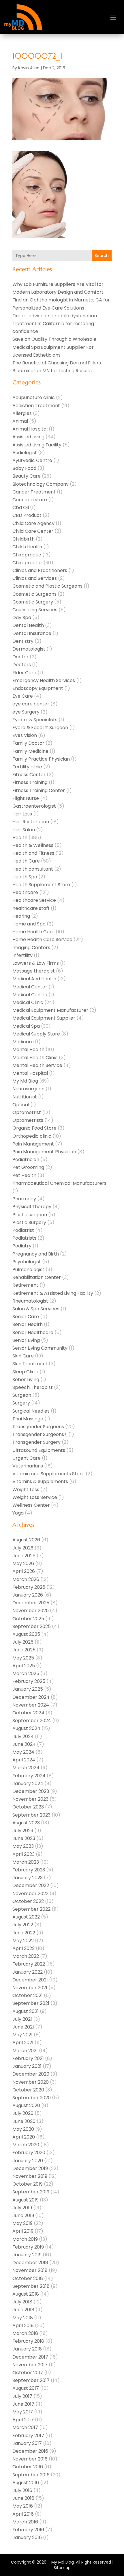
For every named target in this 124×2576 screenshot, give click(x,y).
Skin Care (23, 1356)
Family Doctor (28, 743)
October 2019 (28, 2184)
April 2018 (23, 2326)
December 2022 (31, 1885)
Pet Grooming (28, 1167)
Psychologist (27, 1262)
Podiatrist (23, 1230)
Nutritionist (25, 1097)
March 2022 (26, 1956)
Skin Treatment (30, 1364)
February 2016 (28, 2530)
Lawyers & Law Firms (36, 963)
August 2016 (26, 2483)
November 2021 (30, 1988)
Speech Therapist (33, 1387)
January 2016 (27, 2537)
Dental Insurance (32, 633)
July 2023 (23, 1831)
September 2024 (32, 1721)
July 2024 (23, 1736)
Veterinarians (28, 1466)
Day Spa (22, 618)
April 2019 (23, 2231)
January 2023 (28, 1878)
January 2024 (28, 1784)
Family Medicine (30, 751)
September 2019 (31, 2192)
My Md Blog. (63, 2562)
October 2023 (28, 1807)
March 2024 (26, 1768)
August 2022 (26, 1917)
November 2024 (31, 1705)
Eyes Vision (25, 735)
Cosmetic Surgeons (34, 594)
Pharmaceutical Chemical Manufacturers (59, 1183)
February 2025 (29, 1681)
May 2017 (23, 2412)
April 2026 (24, 1571)
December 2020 (31, 2074)
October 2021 (28, 1995)
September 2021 (31, 2003)
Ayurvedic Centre (32, 460)
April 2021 (23, 2043)
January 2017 (27, 2443)
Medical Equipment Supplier (44, 1018)
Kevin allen (29, 68)
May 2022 (23, 1941)
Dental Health (28, 625)
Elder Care (24, 673)
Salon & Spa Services (36, 1309)
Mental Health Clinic (35, 1058)
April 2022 (24, 1948)
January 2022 (28, 1972)
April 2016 (23, 2514)
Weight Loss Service (35, 1497)
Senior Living (26, 1340)
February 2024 (29, 1776)
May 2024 (23, 1752)
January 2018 (27, 2349)
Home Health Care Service (42, 939)
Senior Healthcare (33, 1332)
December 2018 (30, 2263)
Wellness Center (31, 1505)
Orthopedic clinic (32, 1136)
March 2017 (25, 2427)
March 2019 (25, 2239)
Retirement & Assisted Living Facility (53, 1293)
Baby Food (24, 468)
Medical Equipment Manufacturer (50, 1010)
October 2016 (28, 2467)
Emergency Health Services (44, 680)
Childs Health (27, 547)
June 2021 (23, 2027)
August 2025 (26, 1634)
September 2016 (31, 2475)
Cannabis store (30, 500)
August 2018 (26, 2294)
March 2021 (25, 2051)
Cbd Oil (21, 507)
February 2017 (28, 2436)
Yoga (18, 1513)
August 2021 (26, 2011)
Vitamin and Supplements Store (48, 1474)
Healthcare (25, 892)
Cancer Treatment (34, 492)
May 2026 (23, 1563)
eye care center (31, 704)
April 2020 (24, 2137)
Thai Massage (28, 1419)
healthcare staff (31, 908)
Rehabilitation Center (37, 1277)
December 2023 (31, 1791)
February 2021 (28, 2058)
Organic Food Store (34, 1128)
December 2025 (31, 1603)
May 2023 (23, 1846)
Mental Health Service (37, 1065)
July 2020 (23, 2113)
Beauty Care (27, 476)
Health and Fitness (33, 853)
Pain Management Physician (44, 1152)
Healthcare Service (34, 900)
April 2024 (24, 1760)
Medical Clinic (28, 1002)
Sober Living (26, 1380)
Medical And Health (34, 979)
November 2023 (30, 1799)
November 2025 (31, 1611)
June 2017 (23, 2404)
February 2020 (29, 2153)
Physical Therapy (32, 1207)
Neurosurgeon (28, 1089)
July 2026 (23, 1548)
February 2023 (29, 1870)
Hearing (21, 916)
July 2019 (22, 2208)
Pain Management (33, 1144)
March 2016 (25, 2522)
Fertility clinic (27, 767)
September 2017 (31, 2380)
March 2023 (26, 1862)
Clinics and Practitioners (40, 570)
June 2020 (24, 2121)
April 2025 (24, 1666)
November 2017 (30, 2365)
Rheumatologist (30, 1301)
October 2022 (28, 1901)
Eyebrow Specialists (35, 720)
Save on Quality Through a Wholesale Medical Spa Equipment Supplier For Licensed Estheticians (54, 347)
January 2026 (28, 1595)
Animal (20, 421)
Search (102, 256)
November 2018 (30, 2270)
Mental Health (28, 1049)
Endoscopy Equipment (38, 688)
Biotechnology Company (41, 484)
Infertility (22, 955)
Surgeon (22, 1395)
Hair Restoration (31, 822)
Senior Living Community (40, 1348)
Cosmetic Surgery (33, 602)
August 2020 (26, 2105)
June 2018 (23, 2310)
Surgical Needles (31, 1411)
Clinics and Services (35, 578)
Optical (21, 1105)
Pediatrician (26, 1160)
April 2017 (23, 2420)
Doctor (20, 657)
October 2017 (28, 2373)
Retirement (25, 1285)
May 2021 (22, 2035)
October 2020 (28, 2090)
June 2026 (24, 1556)
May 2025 (23, 1658)
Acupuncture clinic (34, 397)
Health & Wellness (33, 845)
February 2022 (29, 1964)
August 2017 (26, 2388)
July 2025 (23, 1642)
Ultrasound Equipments (39, 1450)
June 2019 (23, 2215)
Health (20, 838)
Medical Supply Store (36, 1034)
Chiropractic (27, 555)
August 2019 (26, 2200)
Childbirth (24, 539)
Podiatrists (24, 1238)
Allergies (22, 413)
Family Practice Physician (41, 759)
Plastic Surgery (29, 1222)
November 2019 (30, 2176)
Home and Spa (29, 924)
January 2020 (28, 2161)
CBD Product (27, 515)
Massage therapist (34, 971)
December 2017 (30, 2357)
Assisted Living (28, 437)
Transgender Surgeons (38, 1427)
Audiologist (25, 453)
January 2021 (27, 2066)
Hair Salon (24, 830)
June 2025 (24, 1650)
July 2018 (22, 2302)
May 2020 (23, 2129)
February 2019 (28, 2247)
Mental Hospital (30, 1073)
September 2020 (32, 2098)
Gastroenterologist (34, 806)
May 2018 (23, 2318)
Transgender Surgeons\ (40, 1434)
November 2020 (31, 2082)
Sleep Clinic (25, 1372)
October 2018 (28, 2278)
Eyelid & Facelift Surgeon (40, 728)
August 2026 (26, 1540)
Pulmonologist (28, 1270)
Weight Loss (26, 1490)
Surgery (21, 1403)
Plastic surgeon (30, 1215)
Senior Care (26, 1317)
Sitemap (62, 2568)
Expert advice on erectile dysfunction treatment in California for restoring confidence (55, 324)
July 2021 (22, 2019)
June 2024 (24, 1744)
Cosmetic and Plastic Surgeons (47, 586)
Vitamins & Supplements (40, 1481)
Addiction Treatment (36, 406)
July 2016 (22, 2490)
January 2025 (28, 1689)
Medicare (23, 1042)
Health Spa (25, 877)
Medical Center (30, 987)
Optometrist (27, 1112)
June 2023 (24, 1838)
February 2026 (29, 1587)
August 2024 (26, 1728)
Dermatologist (29, 649)
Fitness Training (30, 782)
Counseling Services (35, 610)
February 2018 (28, 2341)
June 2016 (23, 2498)
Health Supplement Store (41, 885)
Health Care (26, 861)
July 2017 (22, 2396)
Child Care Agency (33, 523)
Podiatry (22, 1246)
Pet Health (24, 1175)
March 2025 (26, 1673)
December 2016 (30, 2451)
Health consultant (33, 869)
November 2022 (30, 1894)
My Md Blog (25, 1081)
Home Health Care (33, 932)
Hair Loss (22, 814)
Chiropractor (27, 563)
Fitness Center (29, 775)
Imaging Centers (31, 948)
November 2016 (30, 2459)
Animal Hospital (30, 429)
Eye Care (23, 696)
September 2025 (32, 1626)
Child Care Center (33, 531)
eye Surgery (26, 712)
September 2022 (31, 1909)
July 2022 (23, 1925)
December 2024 (31, 1697)
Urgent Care (27, 1458)
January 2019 (27, 2255)
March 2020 (26, 2145)
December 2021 (30, 1980)
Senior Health (28, 1324)
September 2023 (31, 1815)
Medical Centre (30, 995)
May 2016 (23, 2506)
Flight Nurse (26, 798)
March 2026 (26, 1579)
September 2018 (31, 2286)
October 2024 (28, 1713)
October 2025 (28, 1619)
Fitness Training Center (39, 790)
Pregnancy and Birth (36, 1254)
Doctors (22, 665)
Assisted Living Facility (37, 445)
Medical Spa (26, 1026)
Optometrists (28, 1120)
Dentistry (23, 641)
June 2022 (24, 1933)
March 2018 (25, 2333)
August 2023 (26, 1823)
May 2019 (22, 2223)
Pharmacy (24, 1199)
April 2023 (24, 1854)
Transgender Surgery (36, 1442)
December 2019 (30, 2168)
